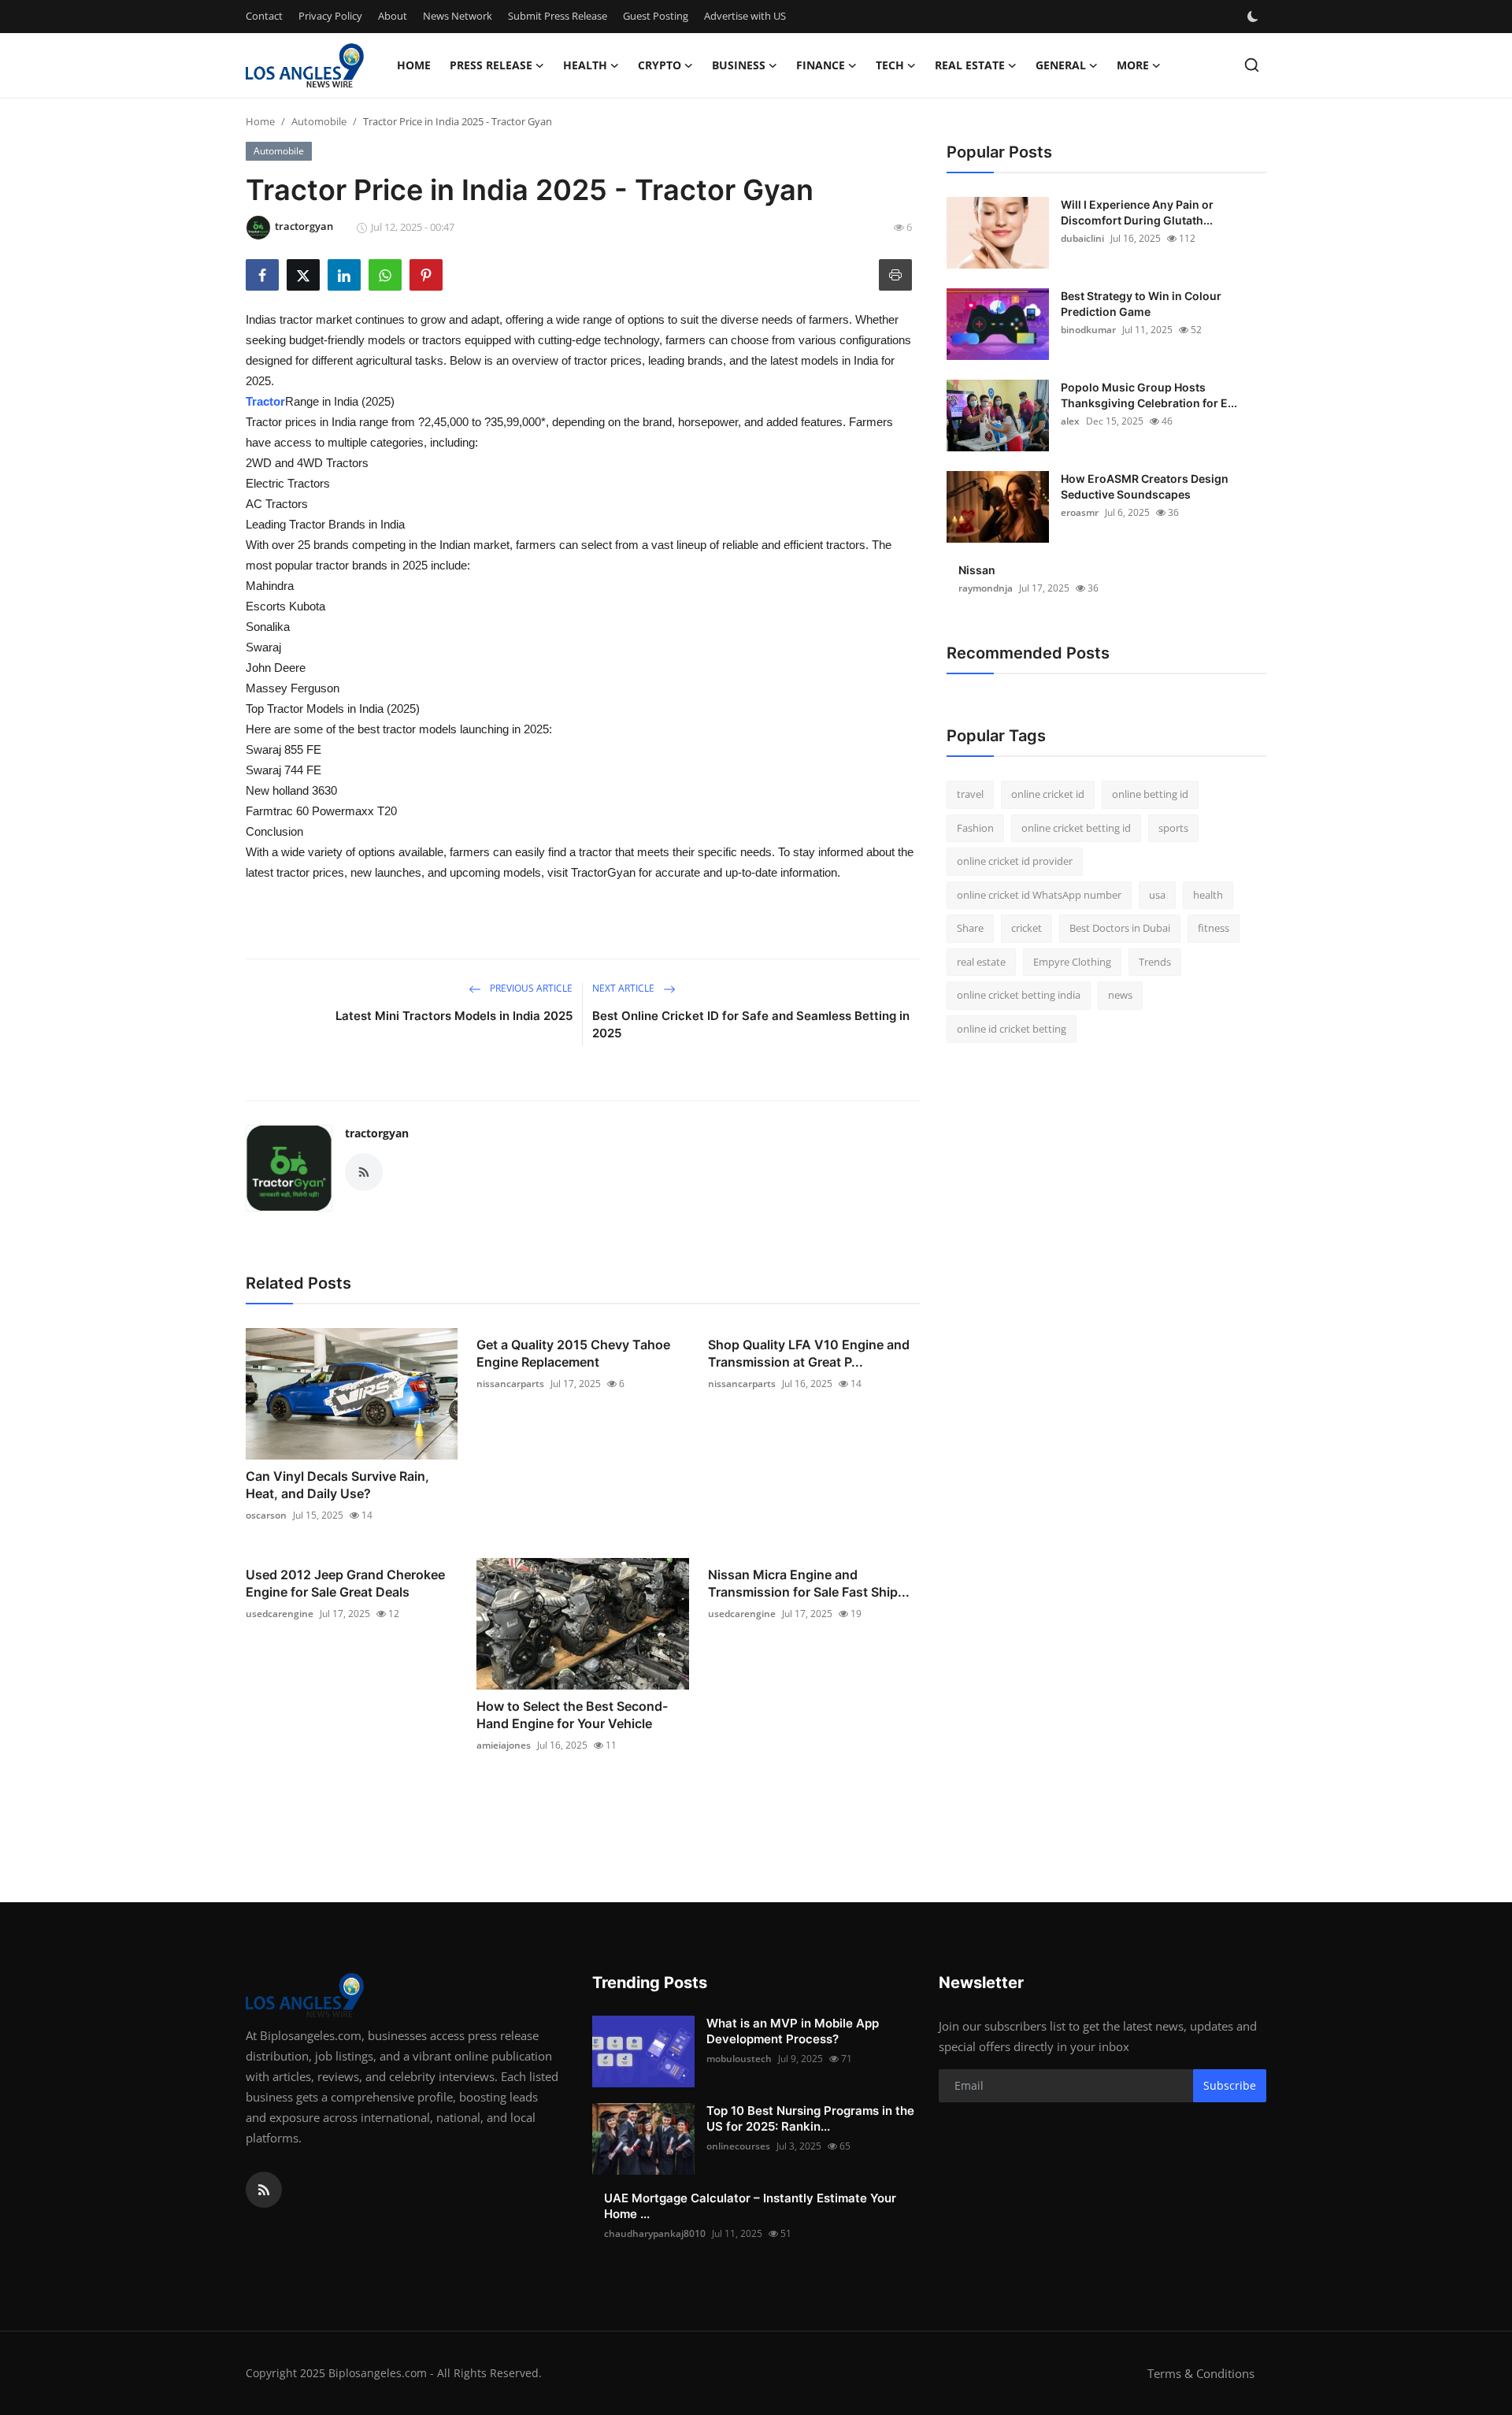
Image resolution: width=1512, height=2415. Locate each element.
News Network (458, 16)
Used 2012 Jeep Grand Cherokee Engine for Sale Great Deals (345, 1583)
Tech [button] (890, 65)
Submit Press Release (558, 16)
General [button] (1061, 65)
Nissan (977, 570)
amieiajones (504, 1745)
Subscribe (1230, 2085)
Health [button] (585, 65)
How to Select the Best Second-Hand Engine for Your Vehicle (572, 1715)
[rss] (264, 2190)
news (1120, 995)
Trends (1155, 962)
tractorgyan (377, 1133)
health (1208, 895)
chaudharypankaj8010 (655, 2233)
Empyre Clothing (1072, 962)
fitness (1214, 928)
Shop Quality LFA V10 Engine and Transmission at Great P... (809, 1353)
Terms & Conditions (1201, 2373)
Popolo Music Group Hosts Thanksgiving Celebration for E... (1149, 395)
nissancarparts (510, 1384)
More (1133, 65)
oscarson (266, 1515)
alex (1070, 421)
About (393, 16)
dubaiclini (1082, 238)
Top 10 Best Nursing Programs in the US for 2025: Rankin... (810, 2118)
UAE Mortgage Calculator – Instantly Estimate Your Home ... (750, 2206)
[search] (1252, 65)
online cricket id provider (1015, 861)
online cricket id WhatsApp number (1039, 895)
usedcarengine (280, 1614)
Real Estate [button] (970, 65)
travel (970, 794)
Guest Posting (656, 16)
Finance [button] (821, 65)
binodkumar (1088, 330)
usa (1157, 895)
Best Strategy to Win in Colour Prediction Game (1141, 304)
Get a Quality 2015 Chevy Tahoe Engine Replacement (573, 1353)
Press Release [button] (491, 65)
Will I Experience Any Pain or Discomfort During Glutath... (1137, 212)
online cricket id (1048, 794)
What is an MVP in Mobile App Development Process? (793, 2031)
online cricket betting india (1019, 995)
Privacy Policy (330, 16)
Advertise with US (745, 16)
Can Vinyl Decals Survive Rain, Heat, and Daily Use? (337, 1485)
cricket (1027, 928)
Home (414, 65)
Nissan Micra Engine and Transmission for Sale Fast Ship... (809, 1583)
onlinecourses (738, 2146)
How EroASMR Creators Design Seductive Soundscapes (1145, 486)
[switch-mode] (1254, 17)
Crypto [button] (660, 65)
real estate (981, 962)
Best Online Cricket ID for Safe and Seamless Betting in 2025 (751, 1024)
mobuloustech (739, 2059)
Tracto (263, 401)
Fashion (975, 828)
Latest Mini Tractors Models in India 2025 (454, 1016)
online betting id (1150, 794)
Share (970, 928)
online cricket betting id (1076, 828)
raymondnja (986, 588)
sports (1173, 828)
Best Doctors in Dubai (1120, 928)
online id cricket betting (1012, 1029)
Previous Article (530, 988)
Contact (264, 16)
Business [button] (739, 65)
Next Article (624, 988)
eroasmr (1080, 512)
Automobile (319, 121)
